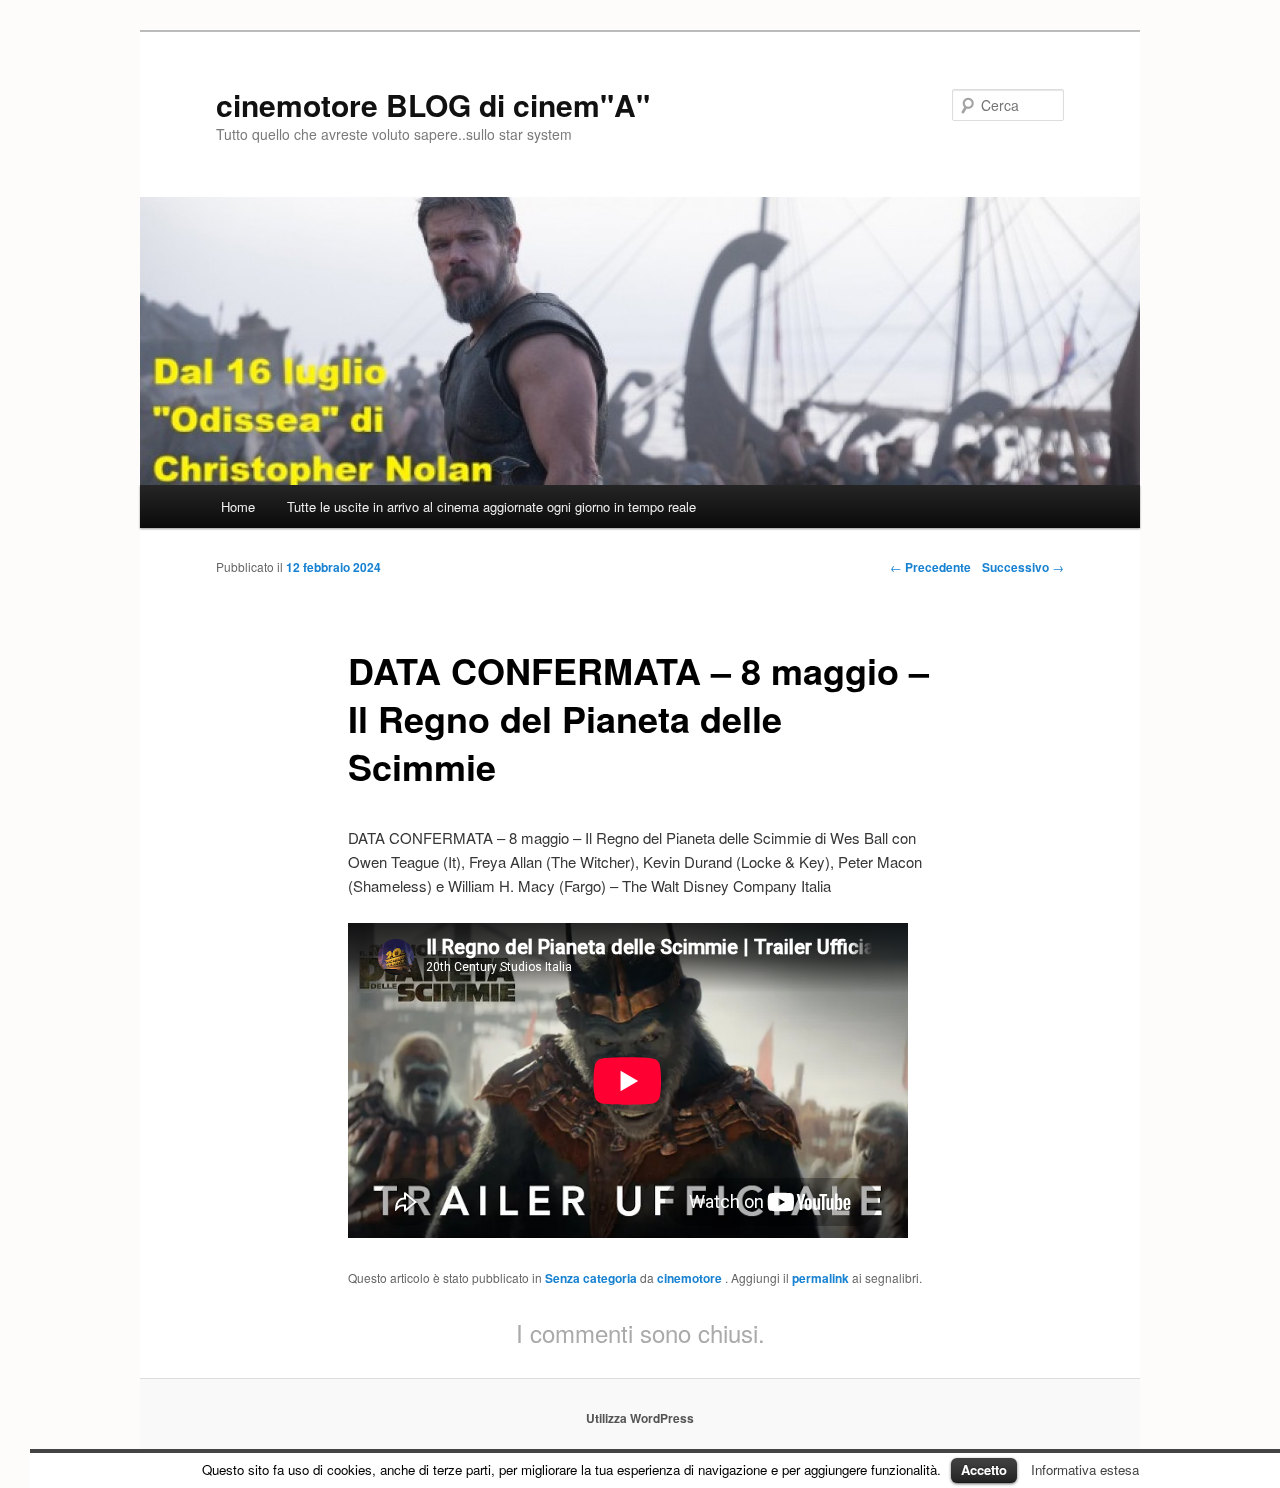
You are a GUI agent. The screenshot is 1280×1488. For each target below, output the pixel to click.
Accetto (984, 1469)
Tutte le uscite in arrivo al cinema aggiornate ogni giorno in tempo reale (491, 506)
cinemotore (691, 1278)
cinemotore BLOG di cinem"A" (433, 104)
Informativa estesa (1085, 1469)
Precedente (930, 567)
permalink (820, 1278)
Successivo (1023, 567)
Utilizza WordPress (640, 1418)
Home (238, 506)
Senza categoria (591, 1278)
